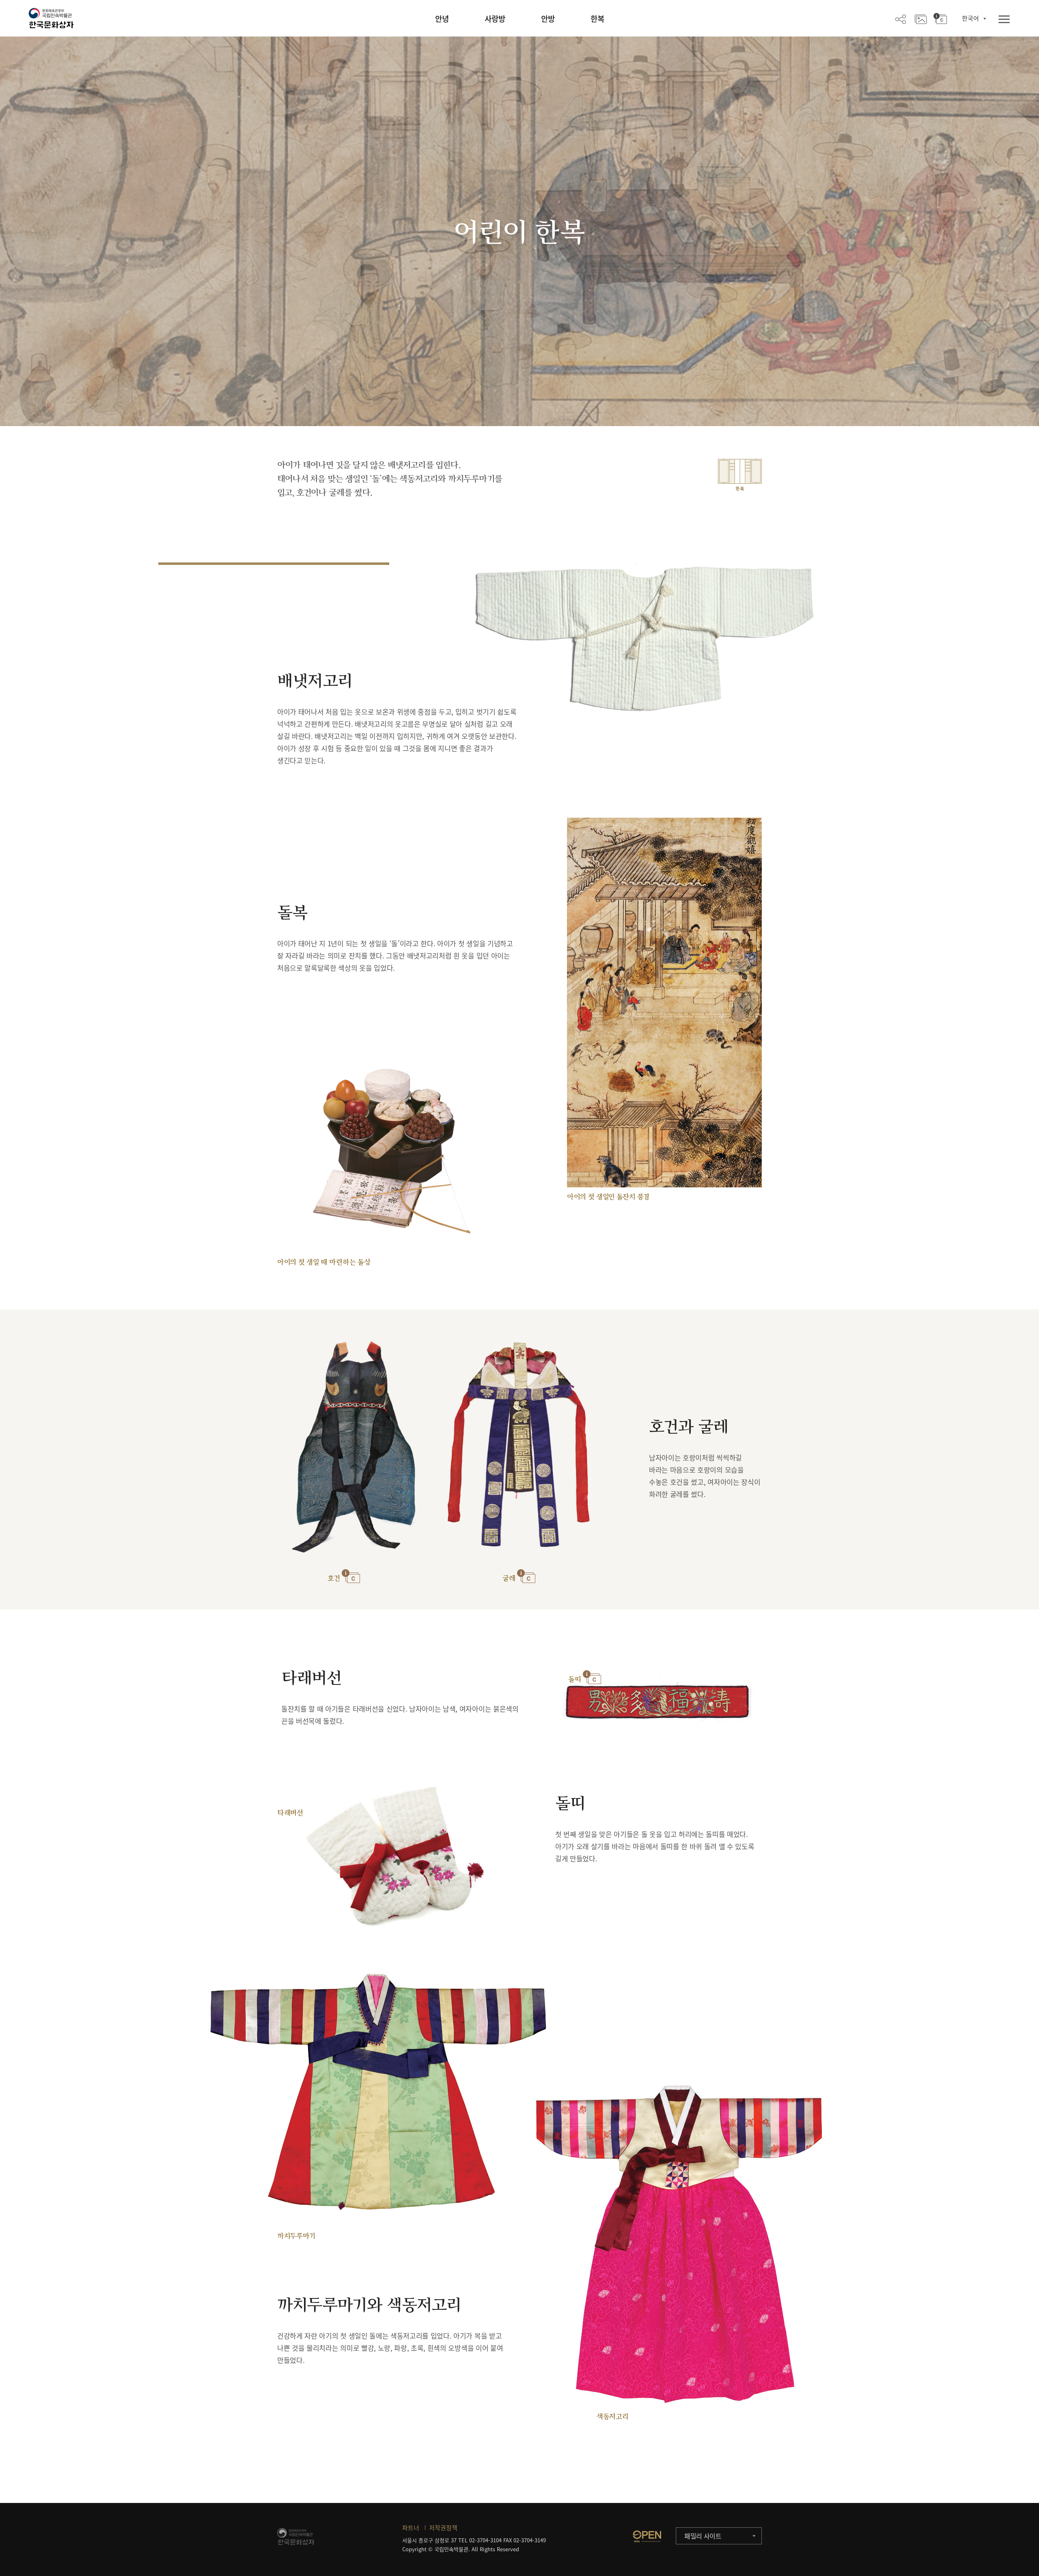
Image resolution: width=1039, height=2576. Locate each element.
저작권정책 (443, 2528)
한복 (597, 19)
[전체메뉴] (1004, 20)
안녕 (442, 19)
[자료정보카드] (940, 19)
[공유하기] (901, 19)
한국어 (970, 18)
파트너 (411, 2528)
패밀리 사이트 (703, 2536)
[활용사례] (921, 19)
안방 (548, 19)
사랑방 (495, 19)
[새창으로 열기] (647, 2536)
